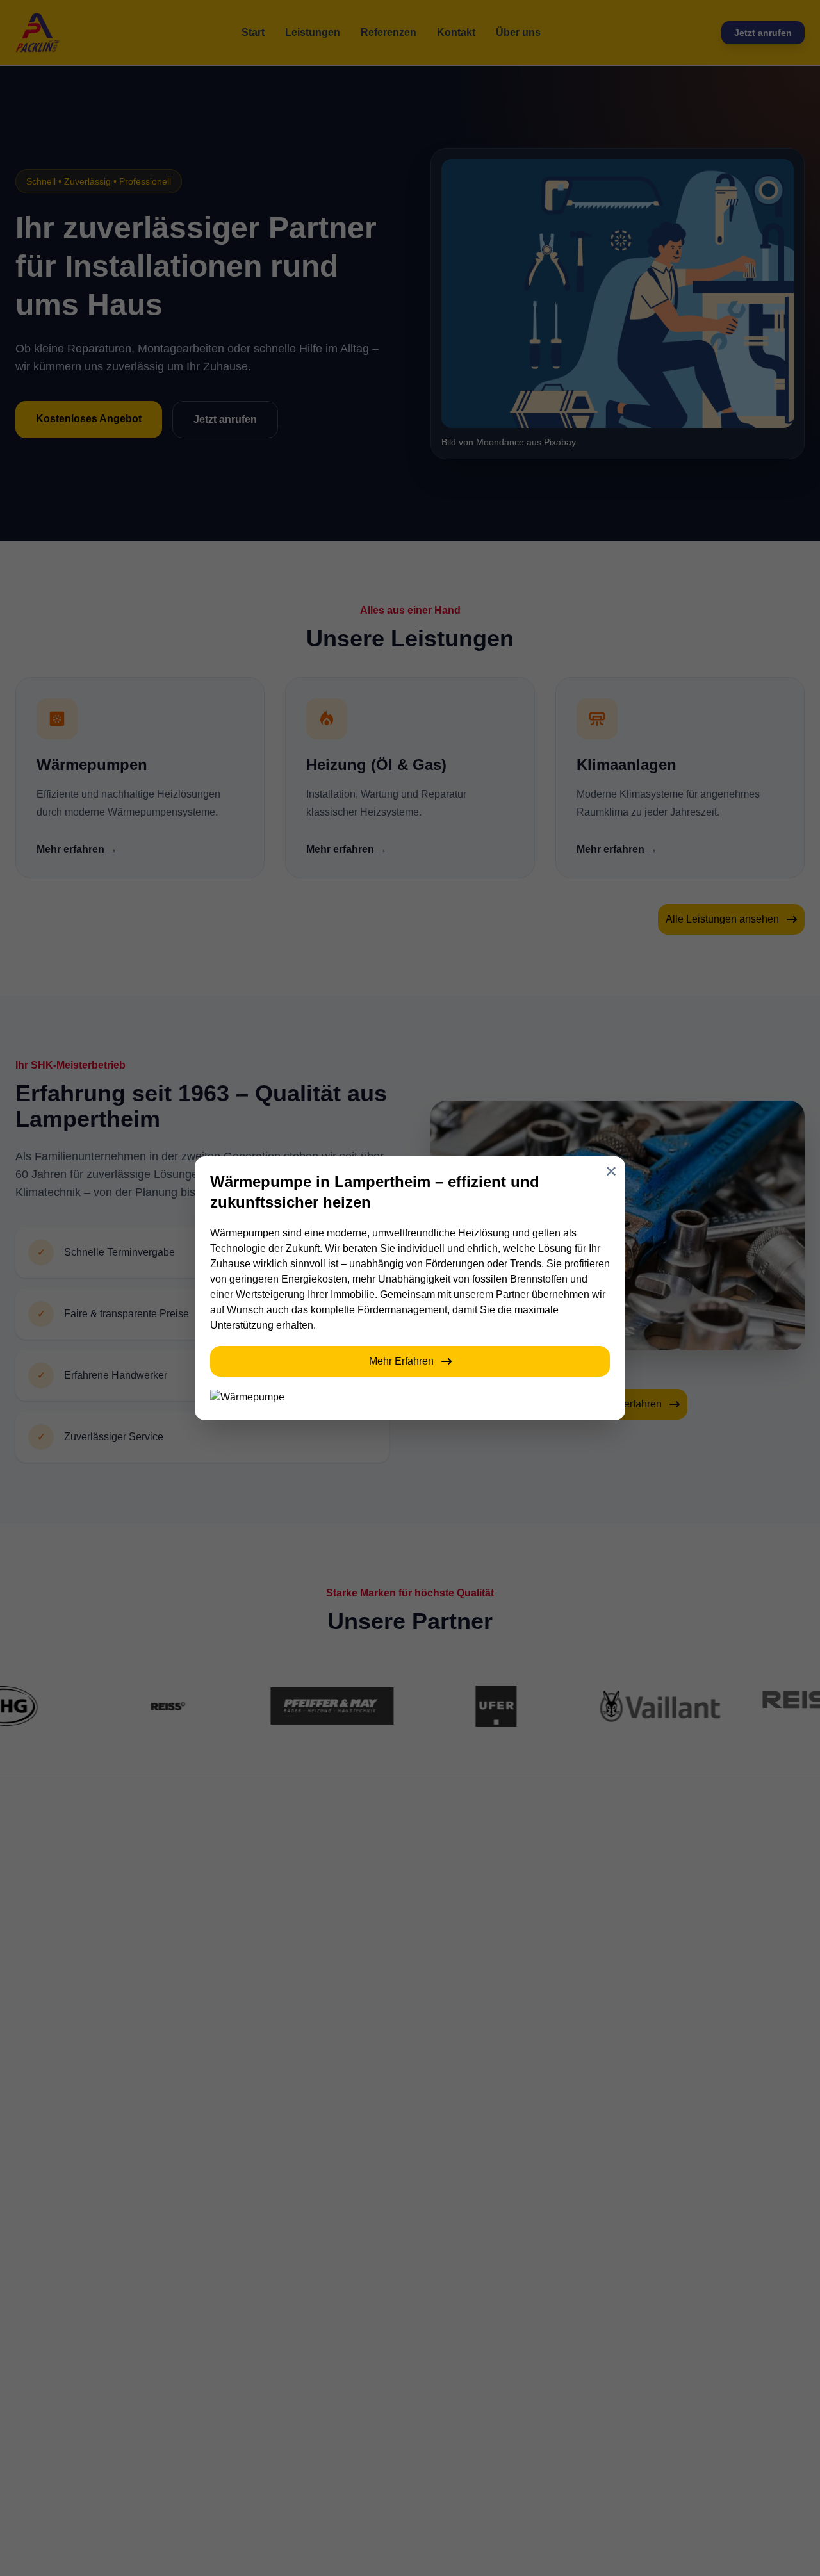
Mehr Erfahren (401, 1361)
